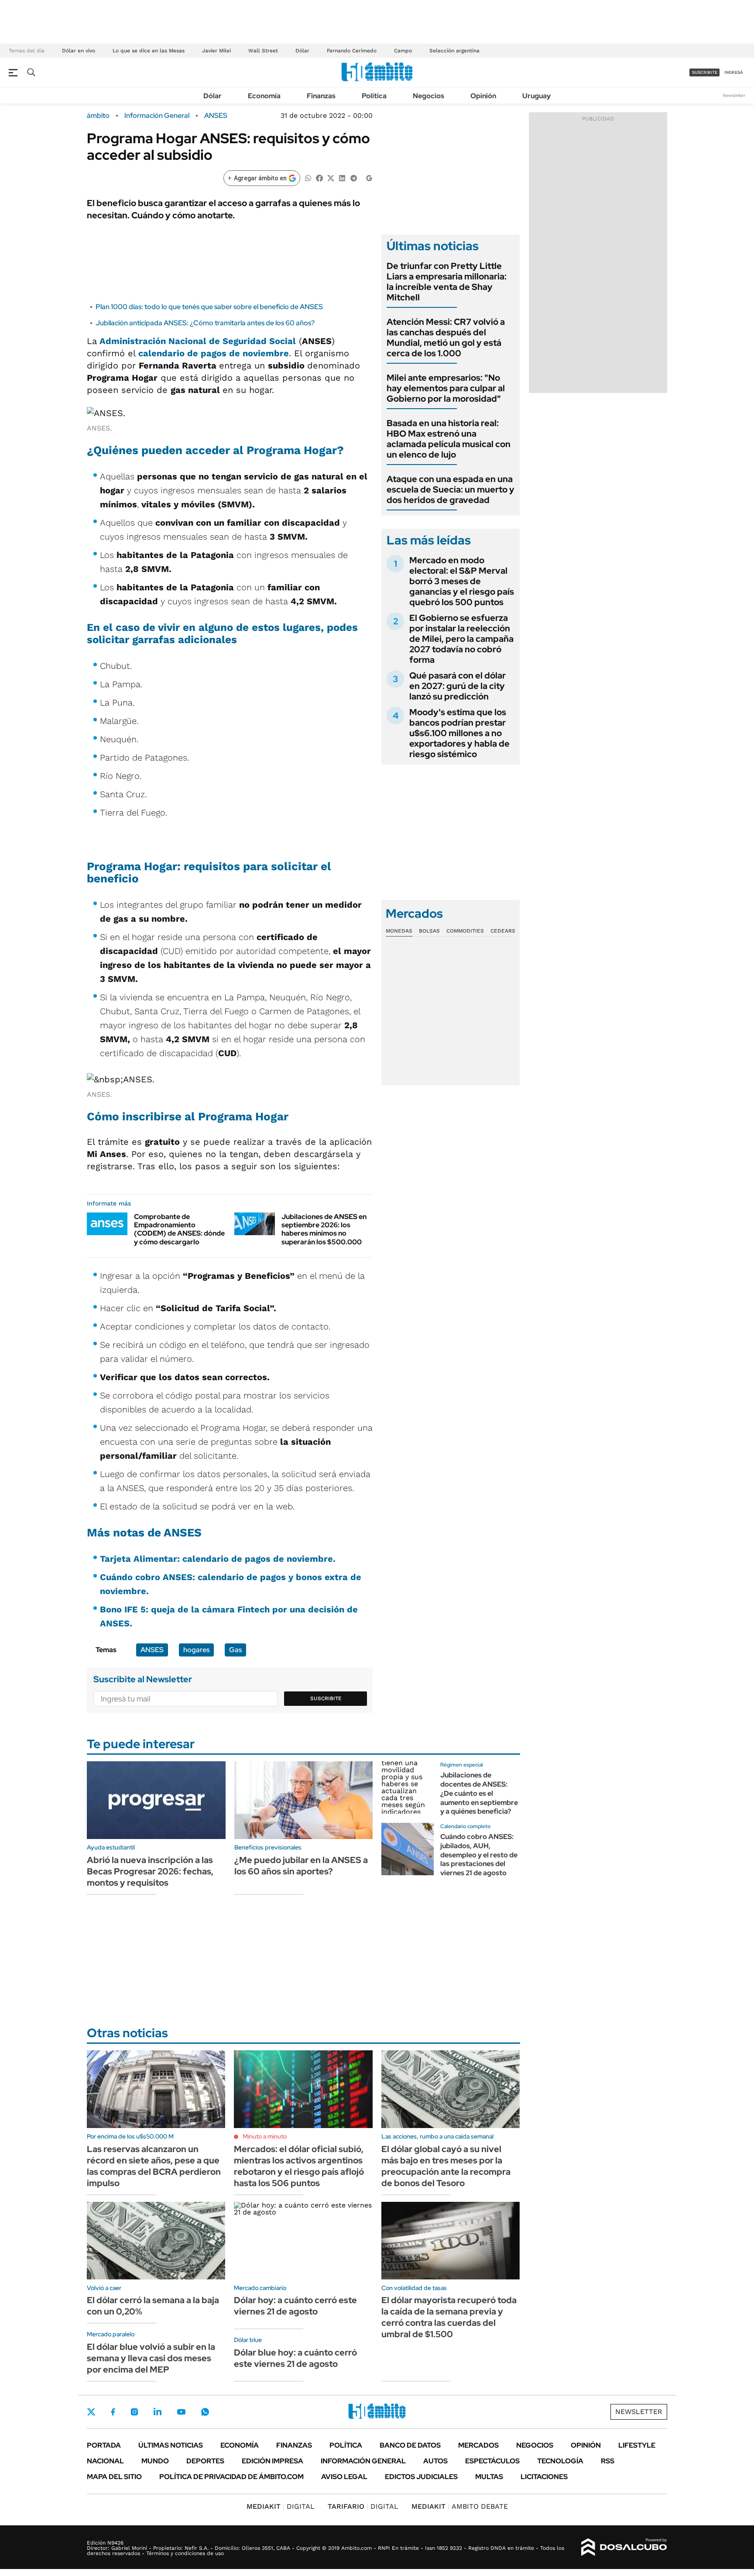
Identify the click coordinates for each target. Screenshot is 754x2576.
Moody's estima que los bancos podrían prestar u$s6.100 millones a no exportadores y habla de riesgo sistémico (459, 733)
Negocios (428, 96)
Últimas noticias (171, 2445)
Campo (403, 51)
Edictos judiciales (421, 2477)
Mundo (155, 2461)
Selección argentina (454, 51)
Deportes (205, 2461)
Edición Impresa (272, 2461)
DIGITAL (281, 2506)
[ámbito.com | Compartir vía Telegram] (353, 177)
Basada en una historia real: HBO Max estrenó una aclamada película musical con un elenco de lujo (449, 439)
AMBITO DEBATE (460, 2506)
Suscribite (326, 1698)
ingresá (734, 72)
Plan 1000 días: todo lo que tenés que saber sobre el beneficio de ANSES (209, 307)
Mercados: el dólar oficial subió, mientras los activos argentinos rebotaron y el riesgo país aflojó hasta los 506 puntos (299, 2166)
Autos (435, 2461)
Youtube (181, 2412)
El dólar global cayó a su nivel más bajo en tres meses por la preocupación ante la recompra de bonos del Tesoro (446, 2166)
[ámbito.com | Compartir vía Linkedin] (342, 177)
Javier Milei (216, 51)
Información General (157, 116)
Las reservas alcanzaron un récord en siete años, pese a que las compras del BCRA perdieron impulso (154, 2166)
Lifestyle (637, 2445)
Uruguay (536, 96)
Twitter (91, 2412)
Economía (264, 96)
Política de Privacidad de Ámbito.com (231, 2477)
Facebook (113, 2412)
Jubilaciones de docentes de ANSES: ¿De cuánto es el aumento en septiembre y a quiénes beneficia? (479, 1793)
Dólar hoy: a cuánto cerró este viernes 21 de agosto (295, 2306)
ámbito (98, 116)
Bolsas (429, 931)
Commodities (465, 931)
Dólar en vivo (79, 51)
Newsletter (734, 95)
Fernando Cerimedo (352, 51)
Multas (489, 2477)
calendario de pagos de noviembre (214, 353)
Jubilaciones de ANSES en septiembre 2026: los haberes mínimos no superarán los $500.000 (324, 1229)
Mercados (478, 2445)
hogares (196, 1650)
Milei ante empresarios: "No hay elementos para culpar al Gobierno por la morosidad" (446, 388)
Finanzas (321, 96)
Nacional (105, 2461)
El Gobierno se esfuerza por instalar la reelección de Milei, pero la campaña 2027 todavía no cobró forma (461, 639)
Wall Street (263, 51)
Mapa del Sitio (114, 2477)
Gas (235, 1650)
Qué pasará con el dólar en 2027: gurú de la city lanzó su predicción (458, 686)
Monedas (399, 931)
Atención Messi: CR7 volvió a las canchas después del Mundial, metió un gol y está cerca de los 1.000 (446, 337)
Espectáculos (492, 2461)
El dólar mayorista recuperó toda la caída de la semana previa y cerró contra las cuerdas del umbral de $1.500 (449, 2317)
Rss (608, 2461)
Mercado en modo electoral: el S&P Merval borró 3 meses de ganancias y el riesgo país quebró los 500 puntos (462, 581)
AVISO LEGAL (344, 2477)
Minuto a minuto (265, 2136)
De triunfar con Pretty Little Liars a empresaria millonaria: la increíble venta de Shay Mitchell (447, 282)
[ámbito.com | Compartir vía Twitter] (331, 177)
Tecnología (560, 2461)
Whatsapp (205, 2412)
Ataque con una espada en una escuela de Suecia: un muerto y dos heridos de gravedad (451, 489)
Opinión (483, 96)
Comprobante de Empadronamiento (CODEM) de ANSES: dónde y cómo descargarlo (179, 1229)
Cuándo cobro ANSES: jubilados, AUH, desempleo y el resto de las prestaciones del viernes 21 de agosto (479, 1855)
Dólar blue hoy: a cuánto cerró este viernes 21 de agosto (295, 2358)
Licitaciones (544, 2477)
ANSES (216, 116)
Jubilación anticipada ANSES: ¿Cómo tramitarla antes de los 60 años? (205, 323)
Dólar (302, 51)
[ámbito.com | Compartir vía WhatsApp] (308, 177)
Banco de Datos (410, 2445)
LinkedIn (158, 2412)
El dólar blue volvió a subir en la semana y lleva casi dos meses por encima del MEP (151, 2358)
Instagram (134, 2412)
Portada (104, 2445)
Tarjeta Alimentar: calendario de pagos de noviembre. (218, 1559)
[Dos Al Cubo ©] (624, 2547)
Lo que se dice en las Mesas (149, 51)
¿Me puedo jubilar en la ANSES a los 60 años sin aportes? (301, 1866)
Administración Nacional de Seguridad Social (198, 341)
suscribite (705, 72)
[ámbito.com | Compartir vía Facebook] (319, 177)
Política (374, 96)
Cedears (503, 931)
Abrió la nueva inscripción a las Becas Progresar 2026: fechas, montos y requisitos (150, 1871)
